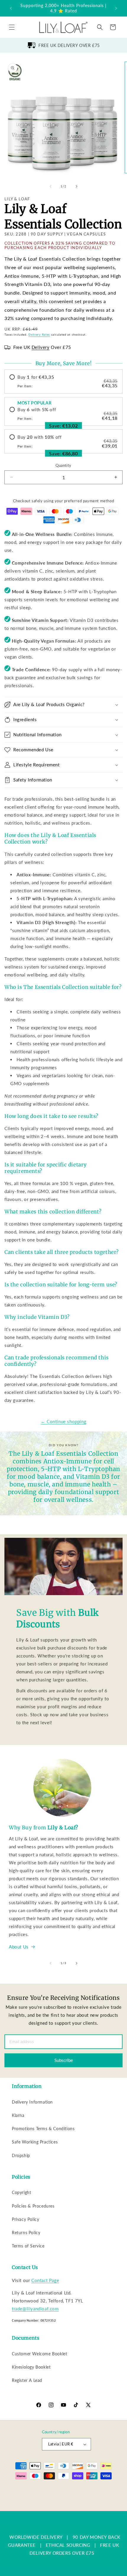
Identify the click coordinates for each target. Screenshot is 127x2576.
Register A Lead (27, 2380)
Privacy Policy (25, 2219)
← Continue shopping (63, 1421)
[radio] (63, 381)
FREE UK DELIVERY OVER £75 (69, 45)
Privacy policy (35, 2497)
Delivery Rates (39, 334)
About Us (19, 1947)
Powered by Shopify (71, 2488)
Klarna (18, 2115)
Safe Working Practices (35, 2142)
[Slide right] (76, 186)
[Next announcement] (116, 8)
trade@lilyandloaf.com (35, 2309)
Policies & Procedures (33, 2206)
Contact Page (45, 2280)
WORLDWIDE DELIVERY (36, 2537)
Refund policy (105, 2488)
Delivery (41, 347)
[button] (12, 27)
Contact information (66, 2506)
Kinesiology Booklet (31, 2367)
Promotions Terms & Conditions (43, 2129)
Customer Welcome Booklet (39, 2354)
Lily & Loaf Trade (39, 2488)
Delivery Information (32, 2102)
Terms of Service (28, 2246)
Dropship (21, 2155)
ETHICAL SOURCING (68, 2545)
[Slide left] (51, 186)
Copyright (21, 2192)
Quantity (63, 465)
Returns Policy (26, 2233)
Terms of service (65, 2497)
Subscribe (64, 2060)
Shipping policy (97, 2497)
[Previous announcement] (11, 8)
